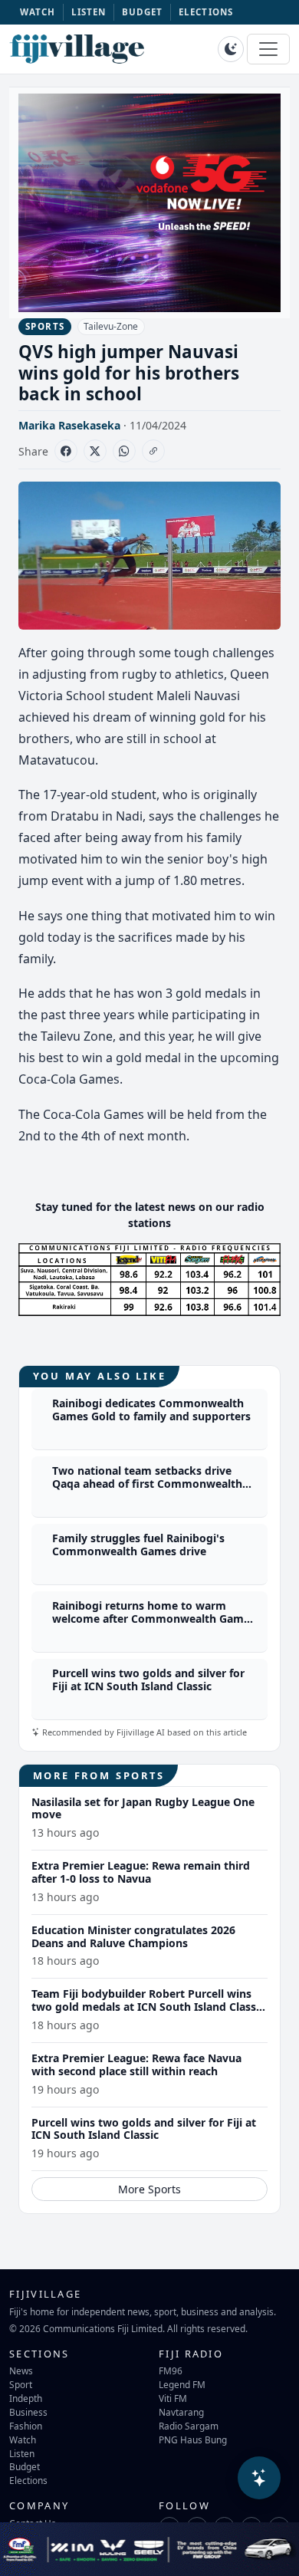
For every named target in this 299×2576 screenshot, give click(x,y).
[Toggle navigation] (268, 49)
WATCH (38, 12)
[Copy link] (153, 451)
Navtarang (181, 2412)
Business (28, 2412)
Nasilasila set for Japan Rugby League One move (143, 1808)
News (21, 2370)
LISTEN (89, 12)
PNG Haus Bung (193, 2439)
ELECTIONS (206, 12)
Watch (23, 2439)
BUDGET (143, 12)
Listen (22, 2453)
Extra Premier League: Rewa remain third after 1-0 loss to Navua (141, 1872)
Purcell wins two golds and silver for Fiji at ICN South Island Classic (148, 1679)
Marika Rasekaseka (69, 425)
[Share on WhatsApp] (124, 451)
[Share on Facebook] (66, 451)
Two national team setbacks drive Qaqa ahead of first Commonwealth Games (147, 1484)
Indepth (26, 2398)
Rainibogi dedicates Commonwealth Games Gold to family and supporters (151, 1410)
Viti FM (173, 2398)
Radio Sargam (189, 2426)
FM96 (171, 2370)
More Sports (149, 2189)
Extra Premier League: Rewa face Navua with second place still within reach (136, 2064)
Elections (28, 2480)
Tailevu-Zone (111, 326)
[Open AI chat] (259, 2478)
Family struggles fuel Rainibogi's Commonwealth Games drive (138, 1545)
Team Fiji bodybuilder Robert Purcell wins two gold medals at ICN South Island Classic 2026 (148, 2007)
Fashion (26, 2426)
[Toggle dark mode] (231, 49)
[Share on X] (95, 451)
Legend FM (182, 2384)
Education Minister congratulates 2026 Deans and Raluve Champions (133, 1936)
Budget (25, 2466)
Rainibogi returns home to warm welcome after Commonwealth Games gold (154, 1619)
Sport (21, 2384)
